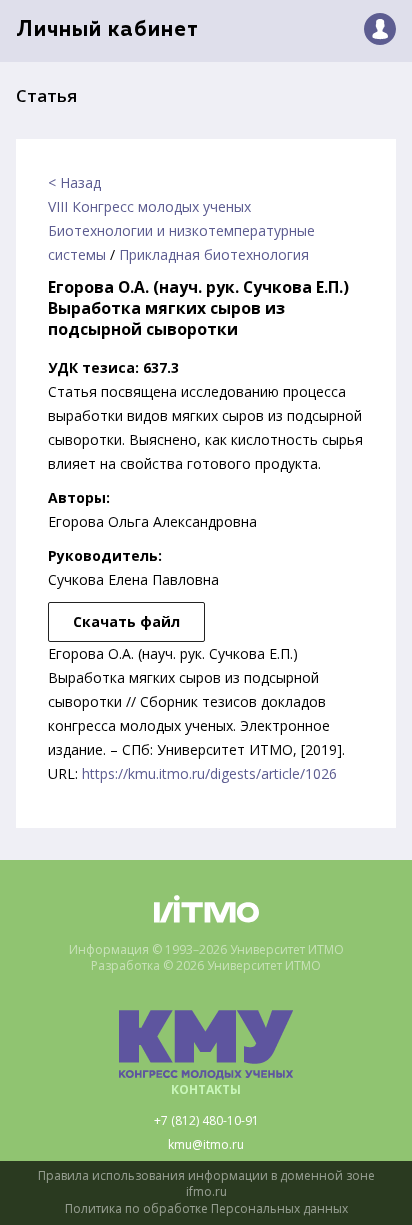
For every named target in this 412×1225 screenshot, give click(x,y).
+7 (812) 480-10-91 (206, 1121)
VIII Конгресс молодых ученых (149, 206)
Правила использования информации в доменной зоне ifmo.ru (206, 1184)
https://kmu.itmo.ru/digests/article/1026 (209, 773)
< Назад (74, 182)
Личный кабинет (107, 30)
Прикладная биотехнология (214, 254)
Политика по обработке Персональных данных (206, 1209)
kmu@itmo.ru (206, 1145)
